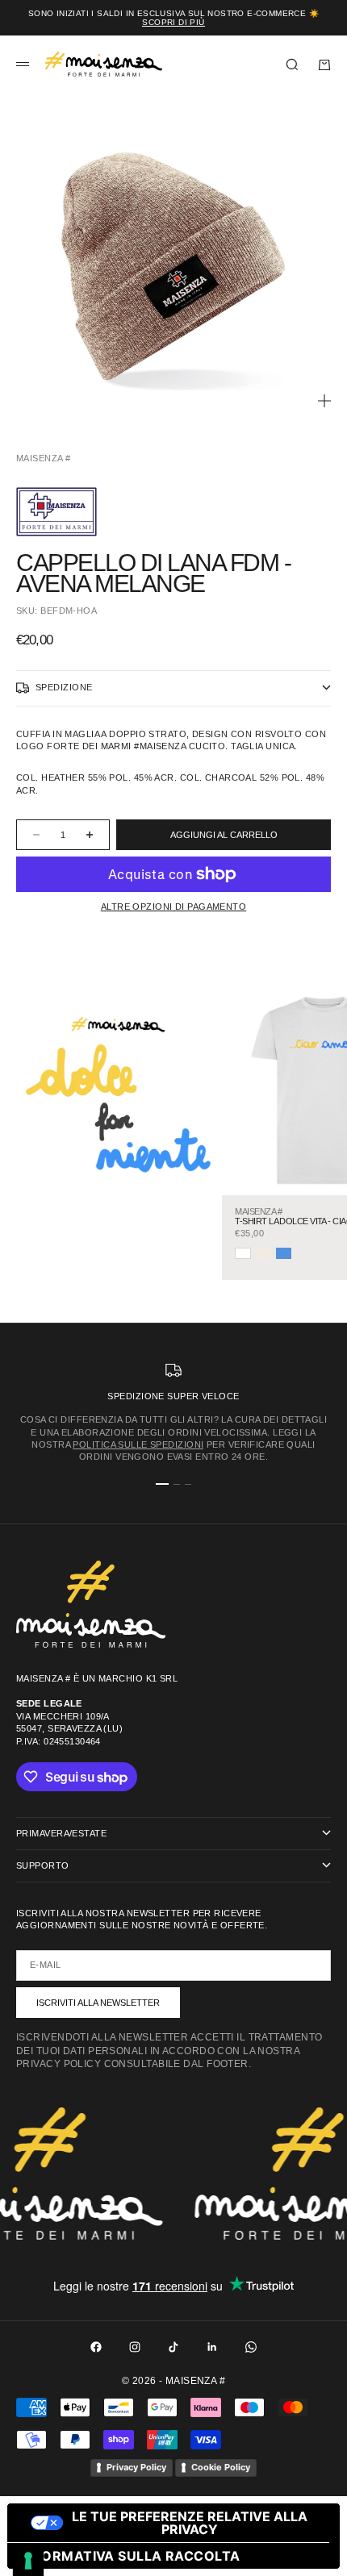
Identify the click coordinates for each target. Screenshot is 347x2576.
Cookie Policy (221, 2467)
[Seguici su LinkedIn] (212, 2347)
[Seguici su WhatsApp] (251, 2347)
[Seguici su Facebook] (96, 2347)
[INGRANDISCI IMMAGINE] (324, 401)
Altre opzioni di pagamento (173, 907)
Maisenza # (43, 458)
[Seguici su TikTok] (173, 2347)
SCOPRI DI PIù (173, 22)
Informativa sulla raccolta (130, 2556)
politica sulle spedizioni (138, 1444)
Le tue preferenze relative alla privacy (190, 2523)
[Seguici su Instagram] (135, 2347)
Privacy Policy (136, 2467)
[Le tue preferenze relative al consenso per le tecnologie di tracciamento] (28, 2561)
